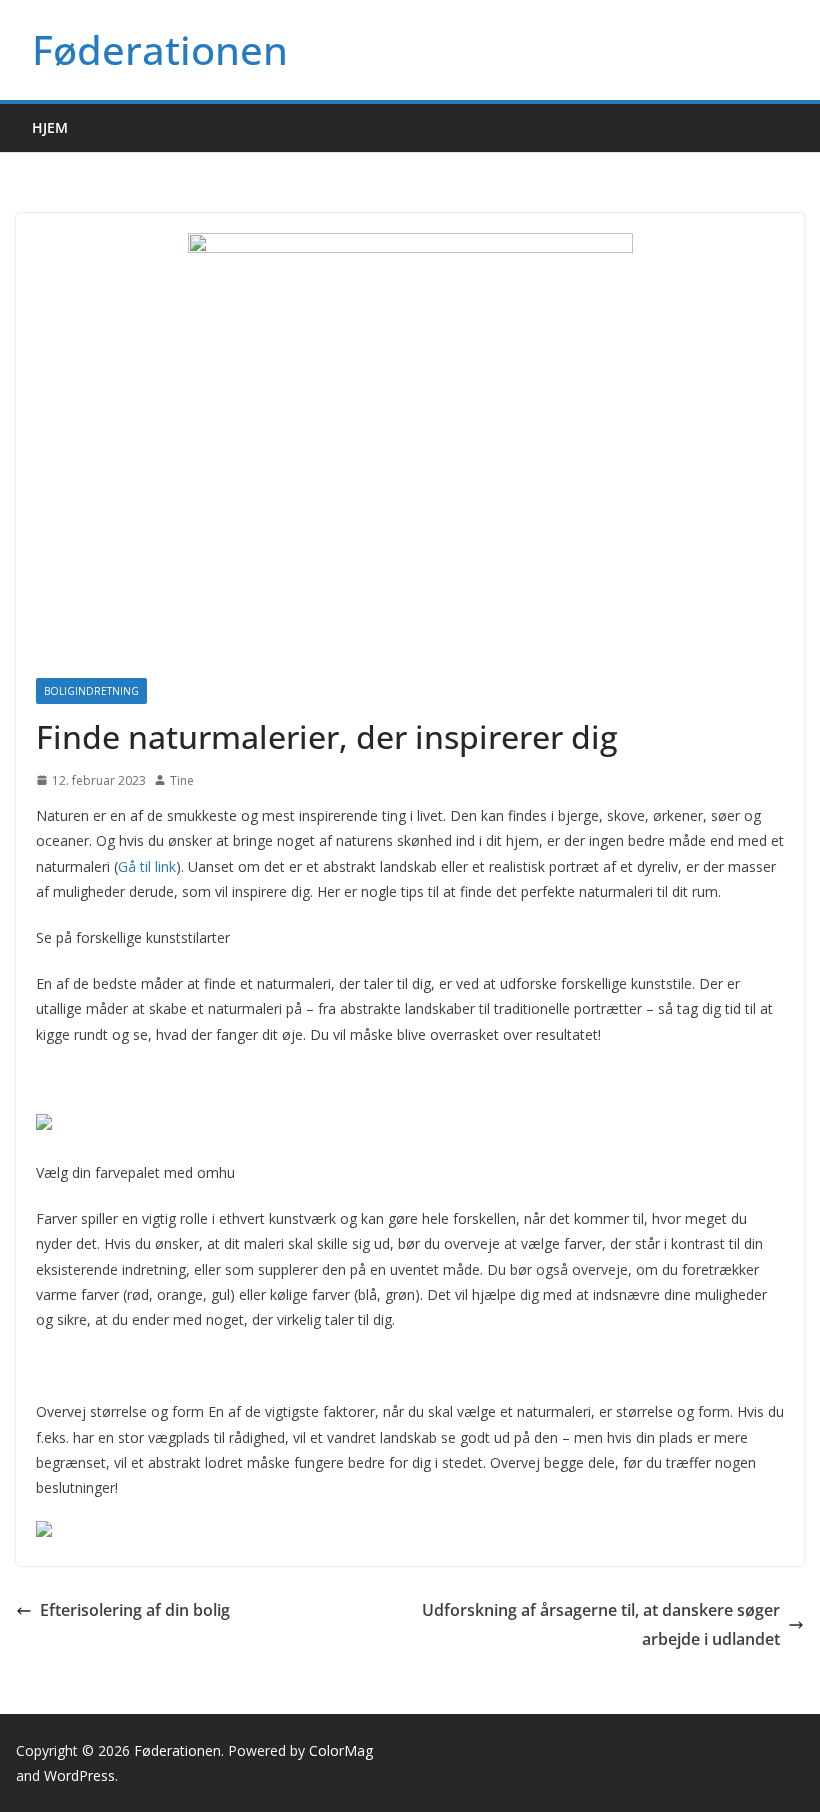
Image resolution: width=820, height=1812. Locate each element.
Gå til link (147, 866)
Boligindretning (91, 691)
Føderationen (160, 49)
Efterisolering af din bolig (135, 1610)
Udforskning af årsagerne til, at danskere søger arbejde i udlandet (601, 1624)
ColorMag (341, 1750)
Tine (182, 780)
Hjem (50, 127)
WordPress (79, 1775)
